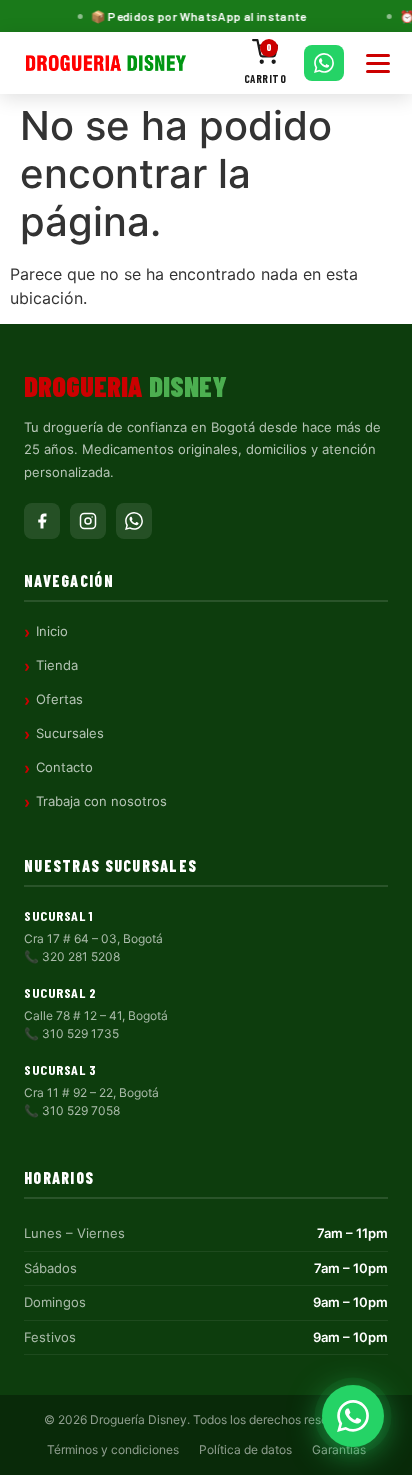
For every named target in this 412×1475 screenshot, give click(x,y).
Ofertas (59, 699)
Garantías (339, 1449)
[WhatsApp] (134, 521)
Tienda (57, 665)
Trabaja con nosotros (101, 801)
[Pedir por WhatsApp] (324, 63)
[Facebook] (42, 521)
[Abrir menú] (378, 63)
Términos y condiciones (113, 1449)
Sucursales (70, 733)
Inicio (52, 631)
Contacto (64, 767)
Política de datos (245, 1449)
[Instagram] (88, 521)
